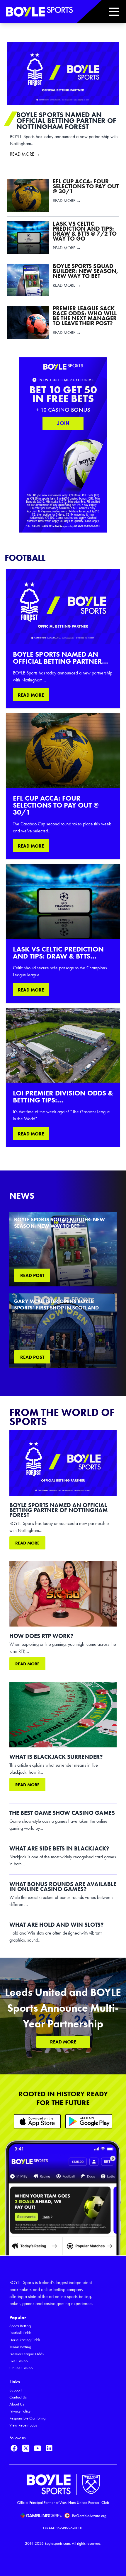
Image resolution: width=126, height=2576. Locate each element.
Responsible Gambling (27, 2418)
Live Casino (18, 2361)
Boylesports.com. (58, 2543)
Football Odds (20, 2333)
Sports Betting (20, 2326)
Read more (27, 1543)
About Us (17, 2404)
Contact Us (18, 2397)
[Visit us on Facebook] (14, 2448)
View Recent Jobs (23, 2425)
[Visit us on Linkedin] (49, 2448)
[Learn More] (37, 2121)
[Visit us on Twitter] (26, 2448)
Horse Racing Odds (25, 2340)
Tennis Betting (20, 2347)
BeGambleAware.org (89, 2516)
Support (16, 2390)
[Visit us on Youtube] (38, 2448)
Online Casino (21, 2368)
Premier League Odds (27, 2354)
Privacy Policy (20, 2411)
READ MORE (31, 695)
